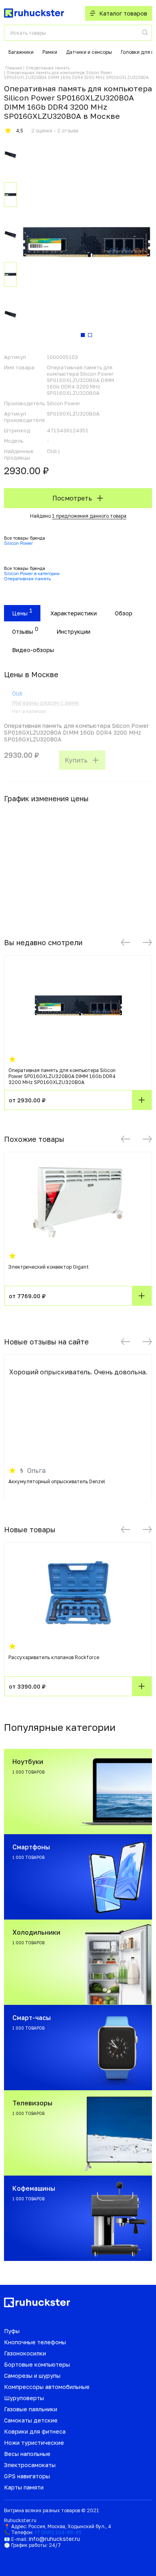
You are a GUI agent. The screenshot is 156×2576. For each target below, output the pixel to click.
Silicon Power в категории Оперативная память (32, 576)
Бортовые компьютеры (37, 2364)
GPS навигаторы (27, 2476)
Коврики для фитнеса (35, 2431)
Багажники (21, 52)
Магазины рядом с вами (45, 703)
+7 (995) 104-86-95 (58, 2532)
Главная (14, 68)
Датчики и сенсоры (89, 52)
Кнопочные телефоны (35, 2342)
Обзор (124, 613)
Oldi (17, 693)
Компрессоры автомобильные (47, 2387)
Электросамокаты (30, 2465)
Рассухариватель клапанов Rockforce (54, 1657)
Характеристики (74, 613)
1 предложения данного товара (89, 516)
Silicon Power (18, 543)
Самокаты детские (31, 2420)
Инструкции (73, 632)
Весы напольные (27, 2454)
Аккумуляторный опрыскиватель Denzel (57, 1481)
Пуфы (12, 2331)
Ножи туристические (34, 2443)
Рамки (50, 52)
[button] (126, 942)
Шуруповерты (24, 2398)
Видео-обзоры (33, 650)
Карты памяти (24, 2487)
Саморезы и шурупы (32, 2376)
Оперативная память (48, 68)
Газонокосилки (25, 2353)
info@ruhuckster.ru (54, 2539)
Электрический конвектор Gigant (49, 1267)
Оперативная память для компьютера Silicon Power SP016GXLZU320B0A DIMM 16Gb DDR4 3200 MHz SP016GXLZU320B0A (62, 1076)
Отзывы (23, 632)
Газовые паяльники (31, 2409)
